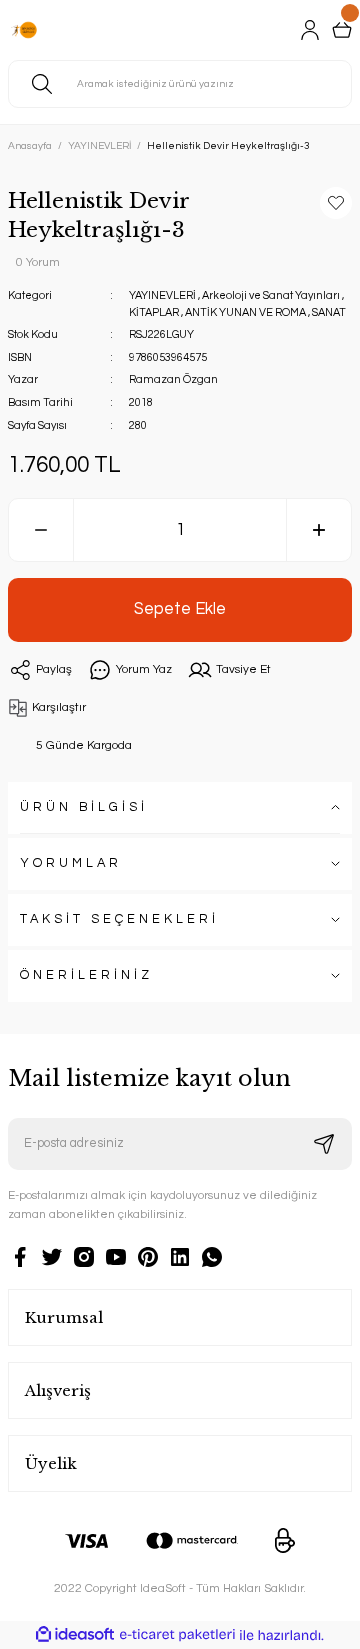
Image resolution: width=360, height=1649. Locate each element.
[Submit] (324, 1144)
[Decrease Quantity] (41, 530)
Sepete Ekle (180, 608)
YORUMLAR (71, 863)
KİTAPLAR (154, 312)
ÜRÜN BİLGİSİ (84, 807)
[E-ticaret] (177, 1635)
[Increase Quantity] (319, 530)
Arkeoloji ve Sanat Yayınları (271, 295)
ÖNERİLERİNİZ (86, 975)
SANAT (329, 312)
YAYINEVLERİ (162, 295)
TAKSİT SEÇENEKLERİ (119, 919)
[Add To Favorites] (336, 203)
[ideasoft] (75, 1635)
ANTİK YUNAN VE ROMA (245, 312)
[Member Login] (310, 30)
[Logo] (24, 30)
